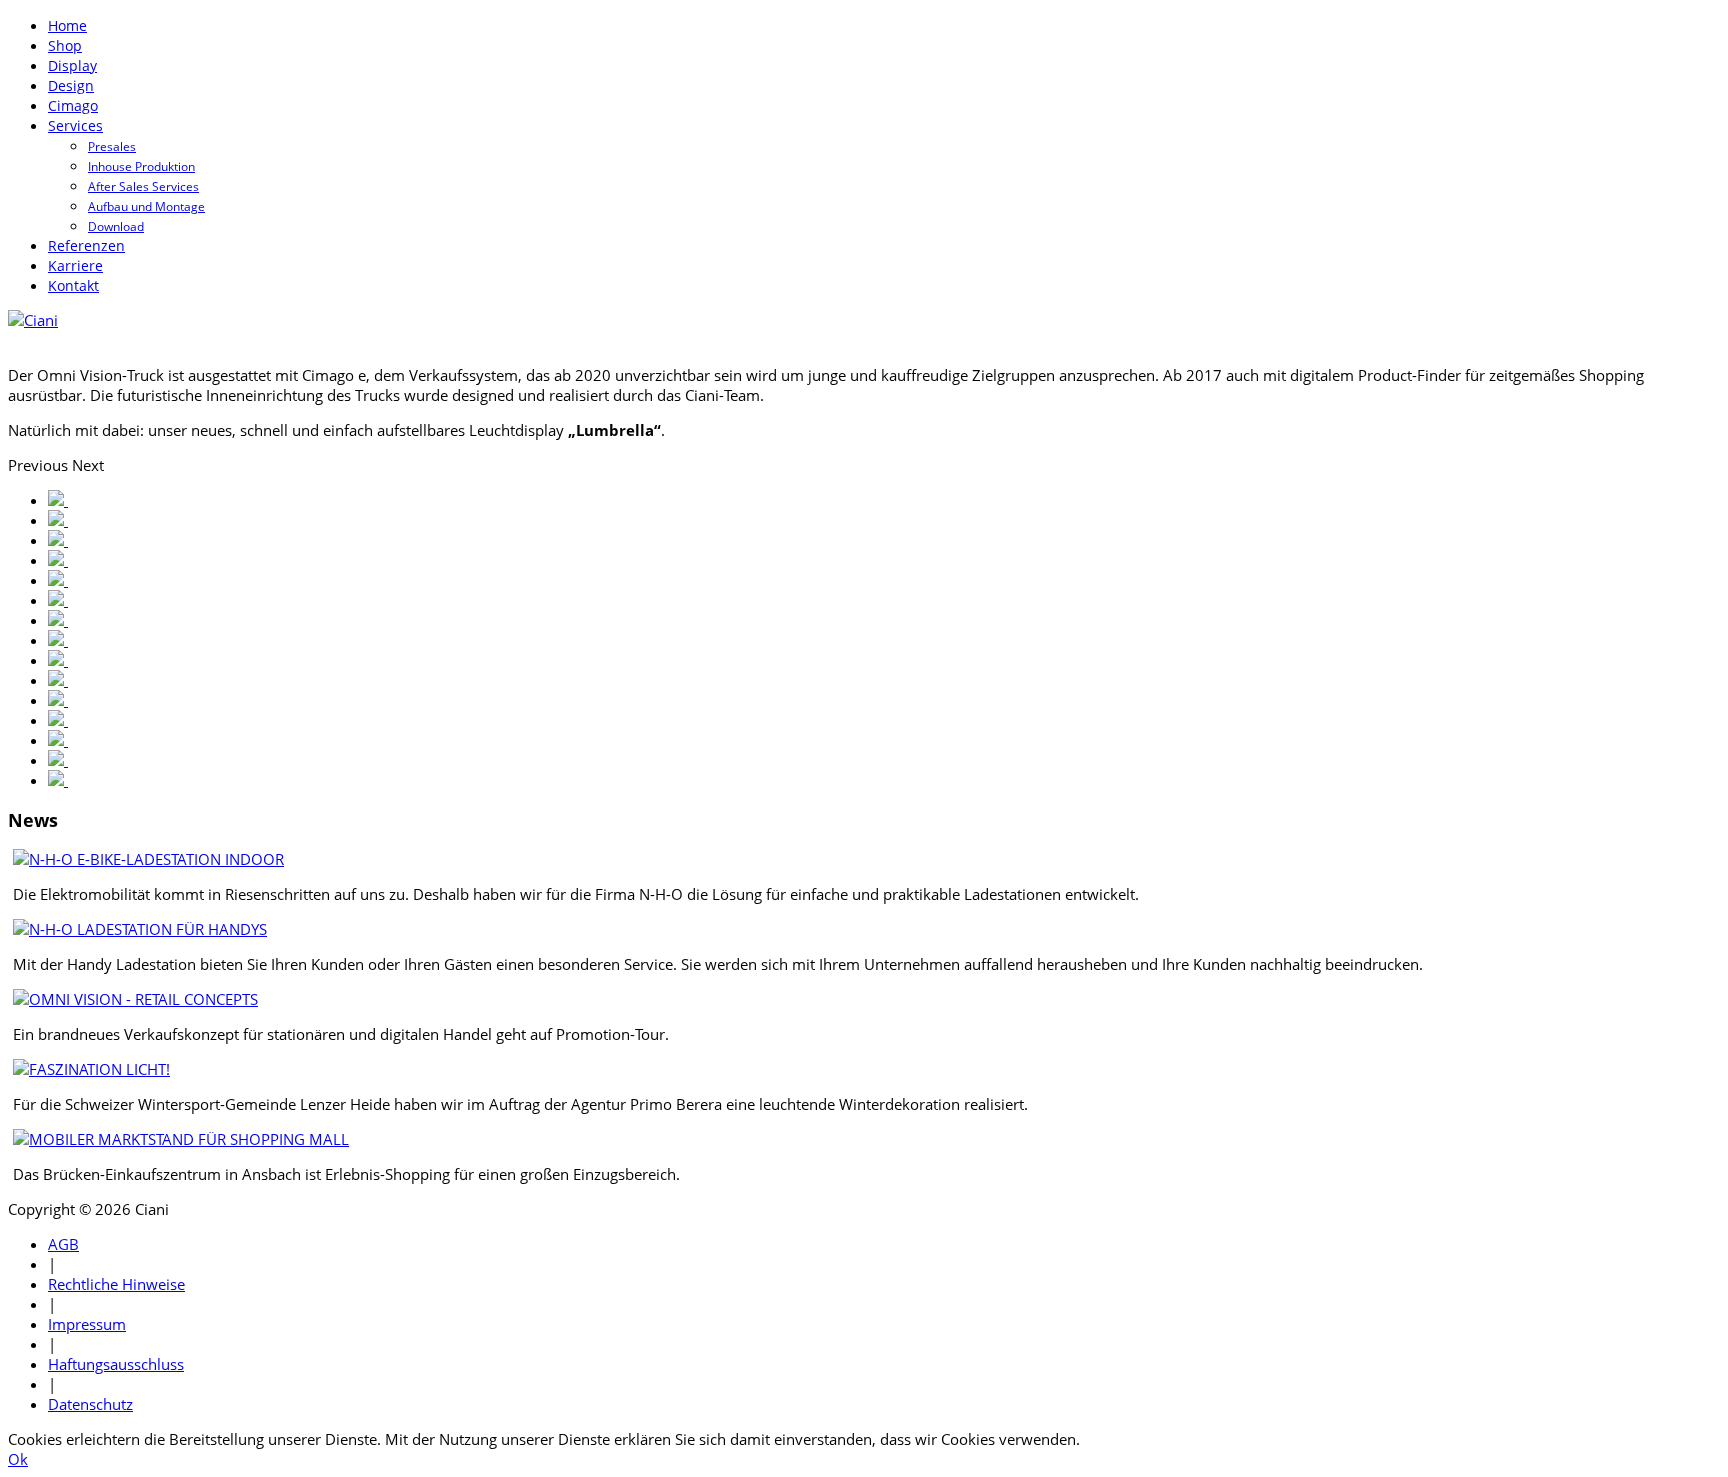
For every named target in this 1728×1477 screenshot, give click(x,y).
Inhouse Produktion (141, 166)
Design (71, 85)
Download (116, 226)
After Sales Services (143, 186)
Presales (112, 146)
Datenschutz (90, 1404)
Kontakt (73, 285)
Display (72, 65)
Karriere (75, 265)
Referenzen (86, 245)
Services (75, 125)
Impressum (87, 1324)
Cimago (73, 105)
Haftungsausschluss (116, 1364)
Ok (18, 1459)
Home (67, 25)
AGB (63, 1244)
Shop (65, 45)
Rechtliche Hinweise (116, 1284)
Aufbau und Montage (146, 206)
